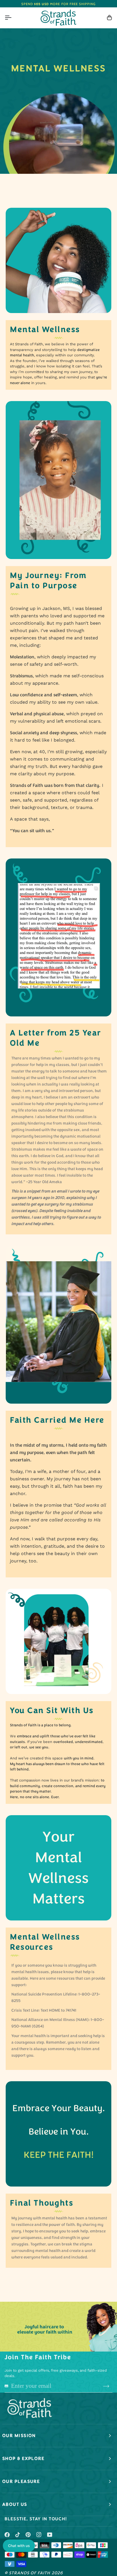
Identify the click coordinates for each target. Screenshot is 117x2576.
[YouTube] (50, 2535)
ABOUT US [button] (15, 2504)
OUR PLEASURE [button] (21, 2481)
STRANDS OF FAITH (30, 2573)
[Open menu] (13, 18)
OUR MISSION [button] (19, 2436)
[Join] (106, 2386)
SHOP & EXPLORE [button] (23, 2459)
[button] (19, 2546)
